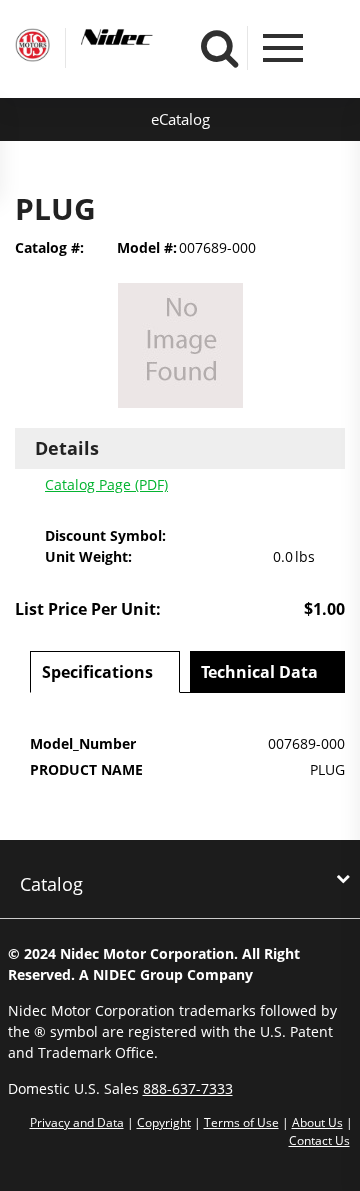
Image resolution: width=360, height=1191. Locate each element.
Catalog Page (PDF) (106, 484)
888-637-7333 (188, 1088)
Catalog (51, 884)
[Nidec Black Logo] (154, 37)
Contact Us (319, 1140)
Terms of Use (241, 1122)
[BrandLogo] (32, 48)
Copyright (164, 1122)
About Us (317, 1122)
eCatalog (180, 119)
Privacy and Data (77, 1122)
